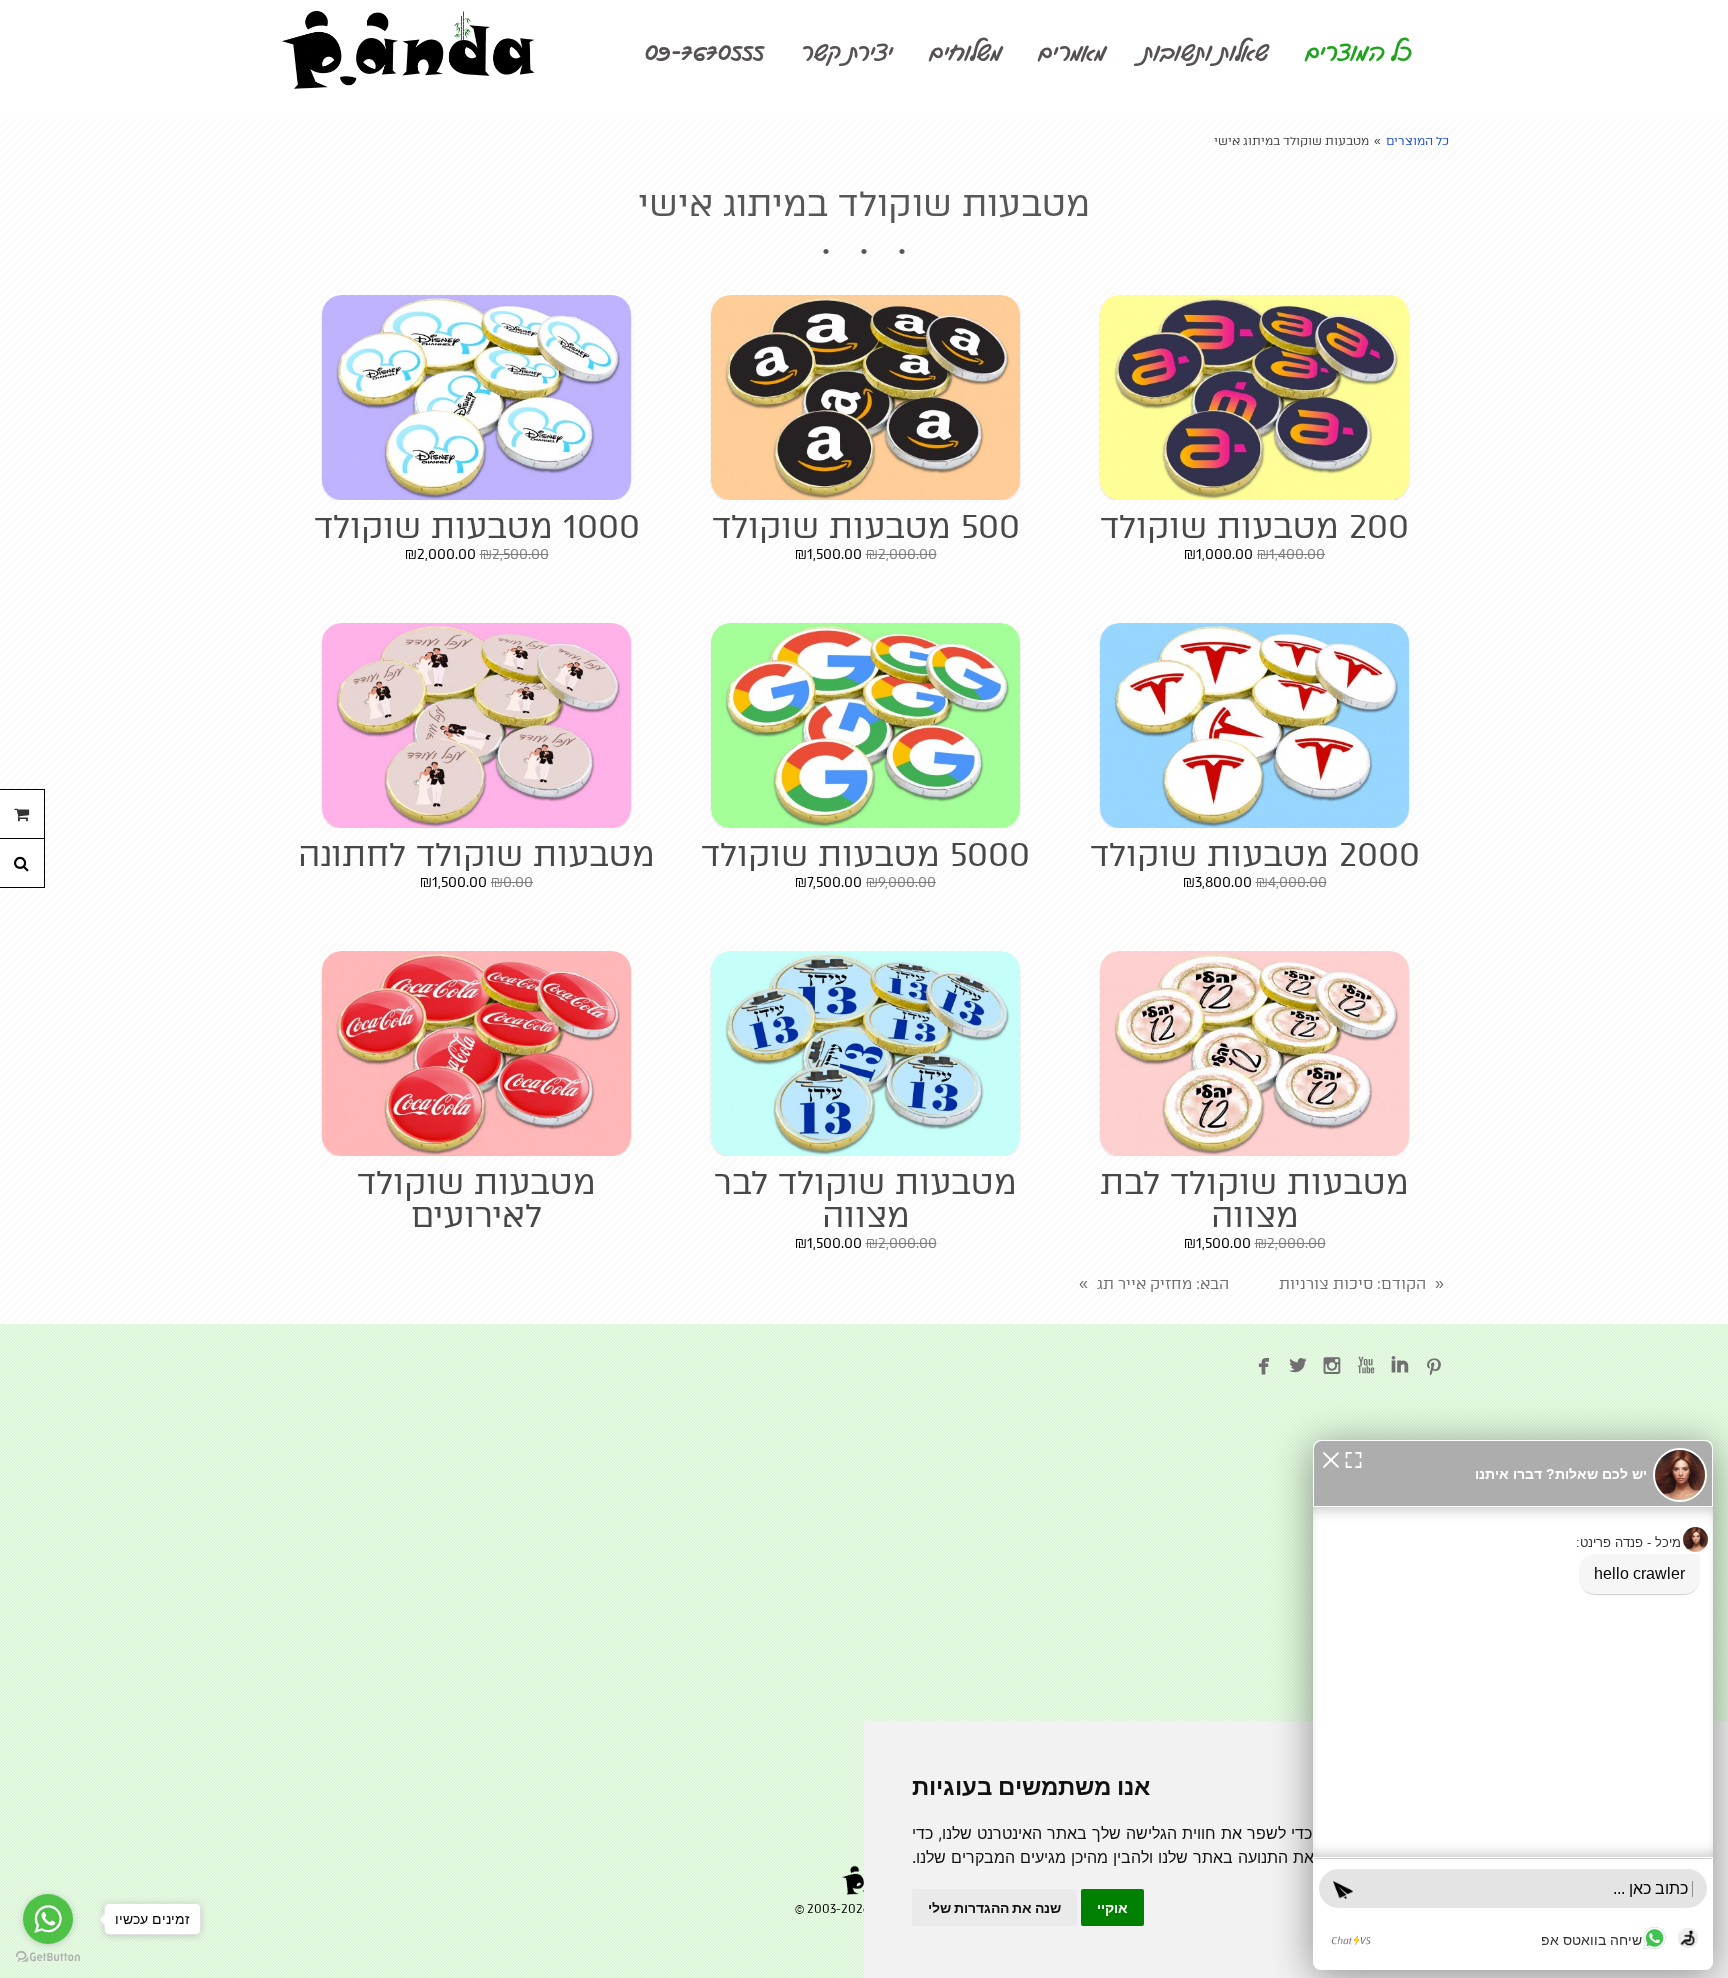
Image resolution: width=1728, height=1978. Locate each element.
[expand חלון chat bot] (1353, 1458)
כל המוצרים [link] (1417, 141)
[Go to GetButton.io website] (48, 1957)
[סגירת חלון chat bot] (1331, 1458)
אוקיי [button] (1112, 1907)
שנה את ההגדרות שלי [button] (994, 1907)
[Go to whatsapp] (48, 1919)
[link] (408, 50)
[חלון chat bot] (1513, 1705)
